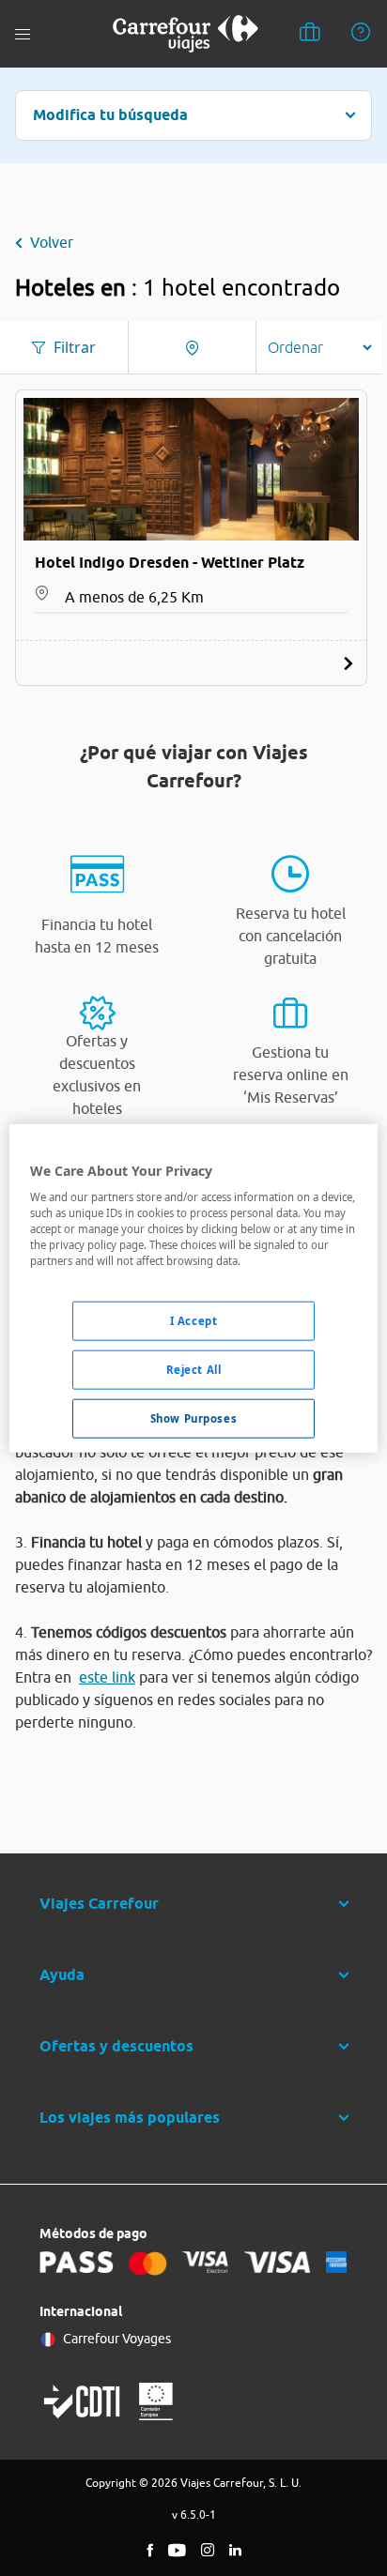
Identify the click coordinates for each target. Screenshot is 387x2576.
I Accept (194, 1321)
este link (107, 1677)
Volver (52, 242)
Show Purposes (193, 1418)
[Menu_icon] (23, 34)
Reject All (194, 1370)
